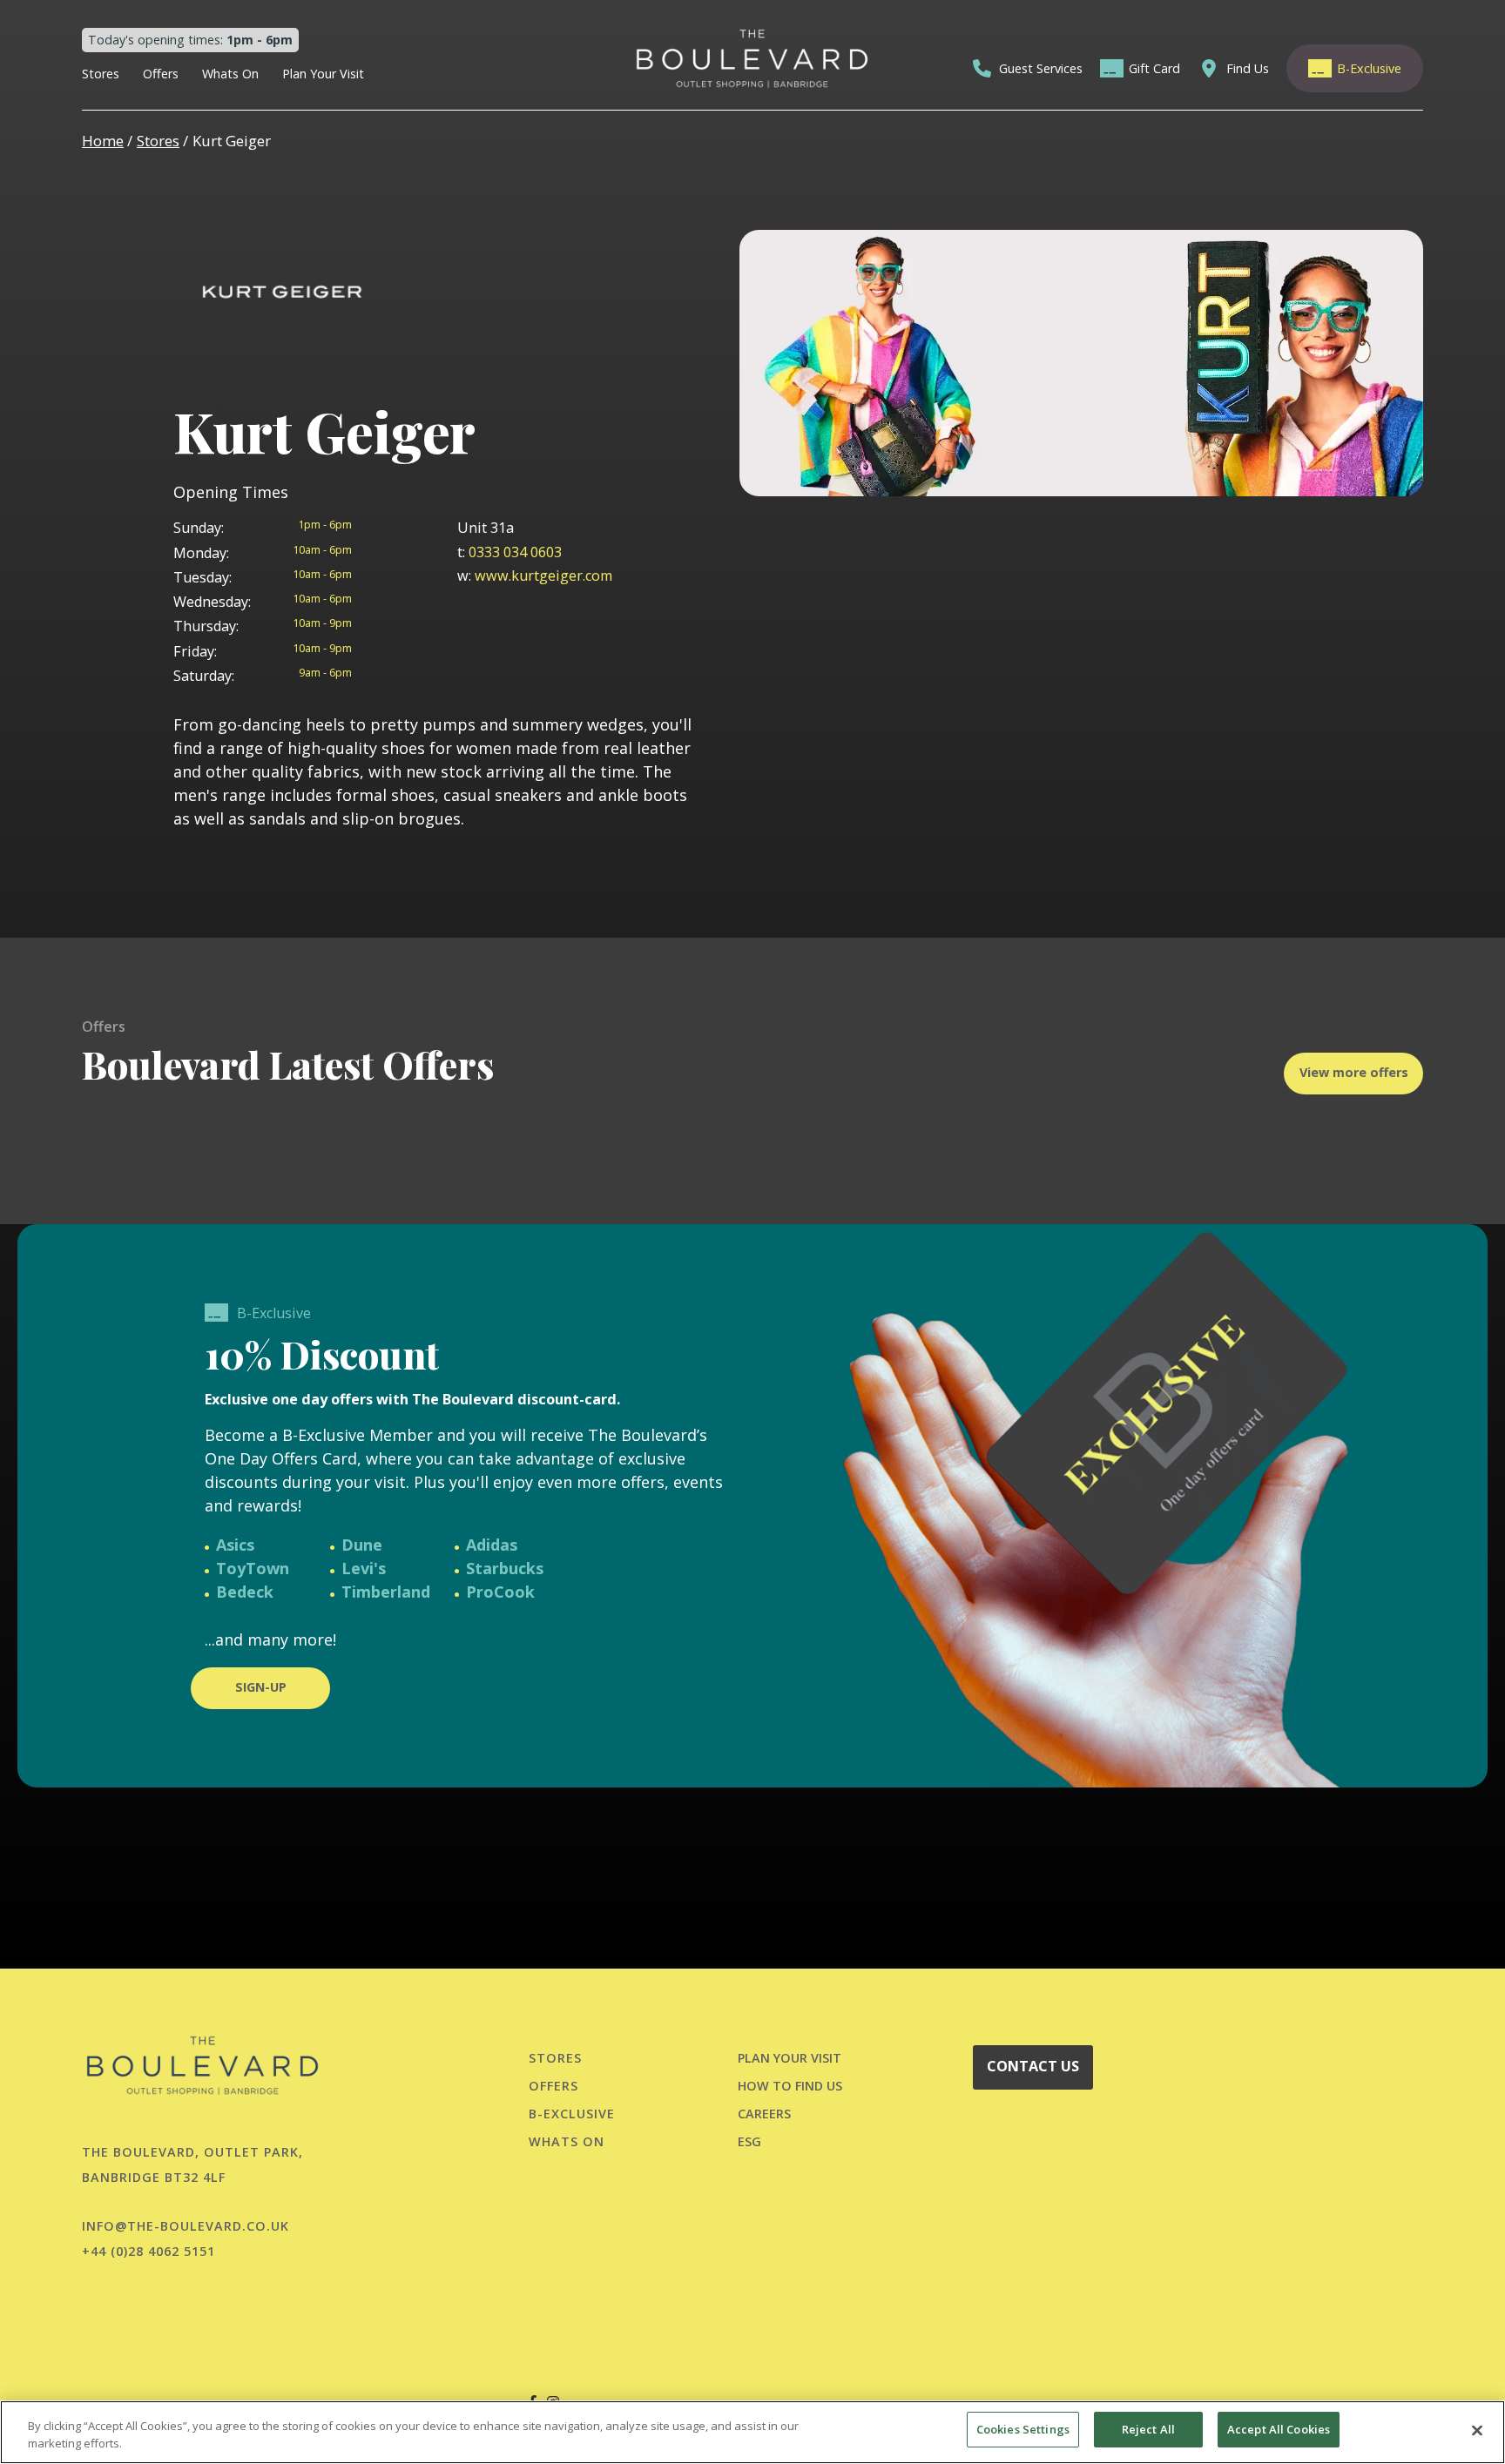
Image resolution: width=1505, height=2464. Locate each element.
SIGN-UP (261, 1687)
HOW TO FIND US (790, 2086)
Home (103, 141)
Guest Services (1041, 68)
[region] (752, 2432)
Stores (101, 74)
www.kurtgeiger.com (535, 576)
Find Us (1248, 68)
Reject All (1148, 2429)
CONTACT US (1033, 2066)
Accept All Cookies (1279, 2429)
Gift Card (1154, 68)
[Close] (1477, 2430)
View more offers (1354, 1072)
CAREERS (764, 2114)
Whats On (230, 74)
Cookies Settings (1023, 2429)
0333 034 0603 (510, 552)
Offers (161, 74)
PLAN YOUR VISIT (790, 2058)
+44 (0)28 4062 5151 (148, 2251)
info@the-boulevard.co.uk (186, 2226)
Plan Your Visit (323, 74)
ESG (749, 2141)
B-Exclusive (1369, 68)
